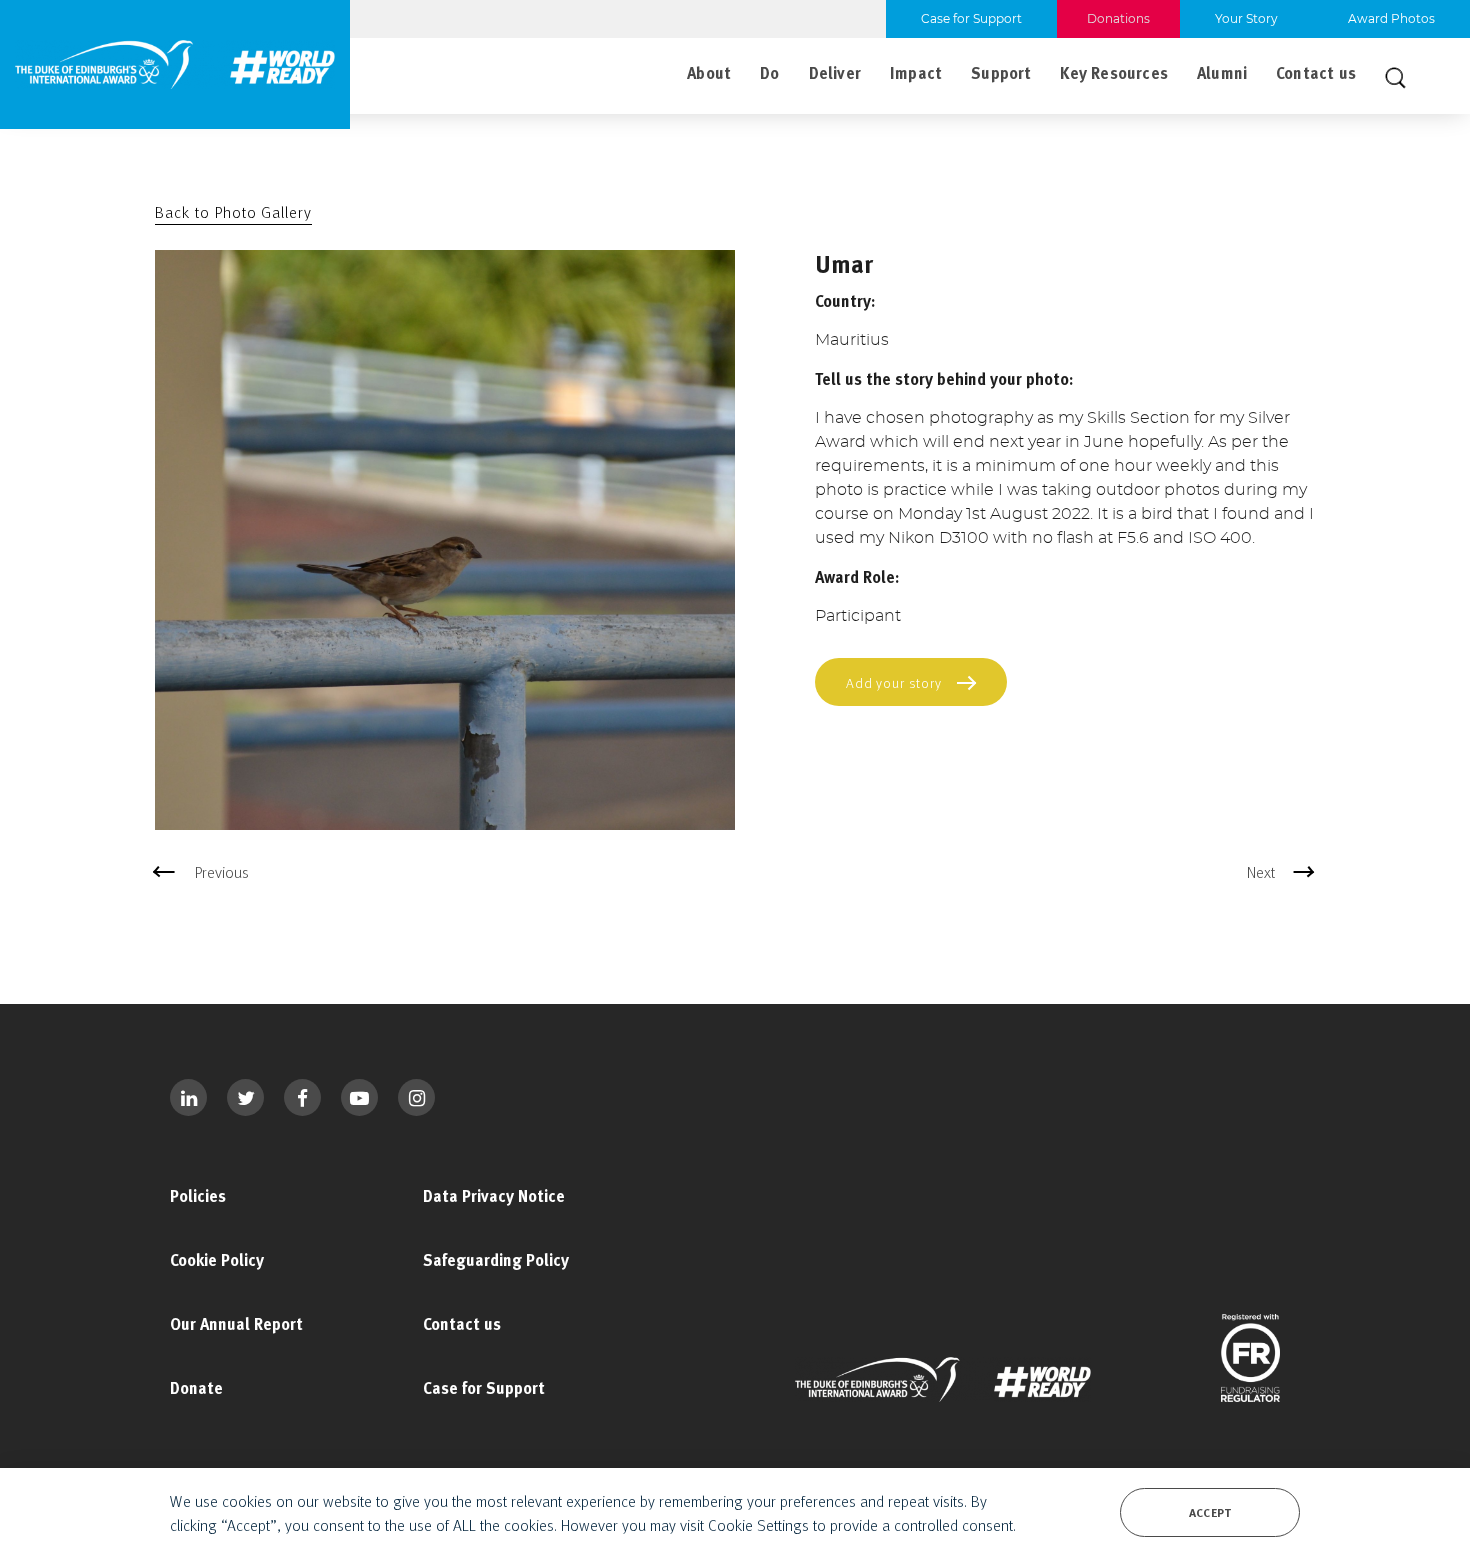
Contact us (1316, 73)
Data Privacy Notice (494, 1196)
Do (769, 73)
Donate (196, 1388)
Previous (222, 872)
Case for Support (484, 1388)
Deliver (835, 73)
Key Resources (1113, 73)
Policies (198, 1196)
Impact (916, 73)
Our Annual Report (236, 1324)
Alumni (1222, 73)
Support (1001, 73)
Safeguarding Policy (496, 1260)
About (709, 73)
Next (1261, 872)
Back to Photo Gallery (233, 212)
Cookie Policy (217, 1260)
